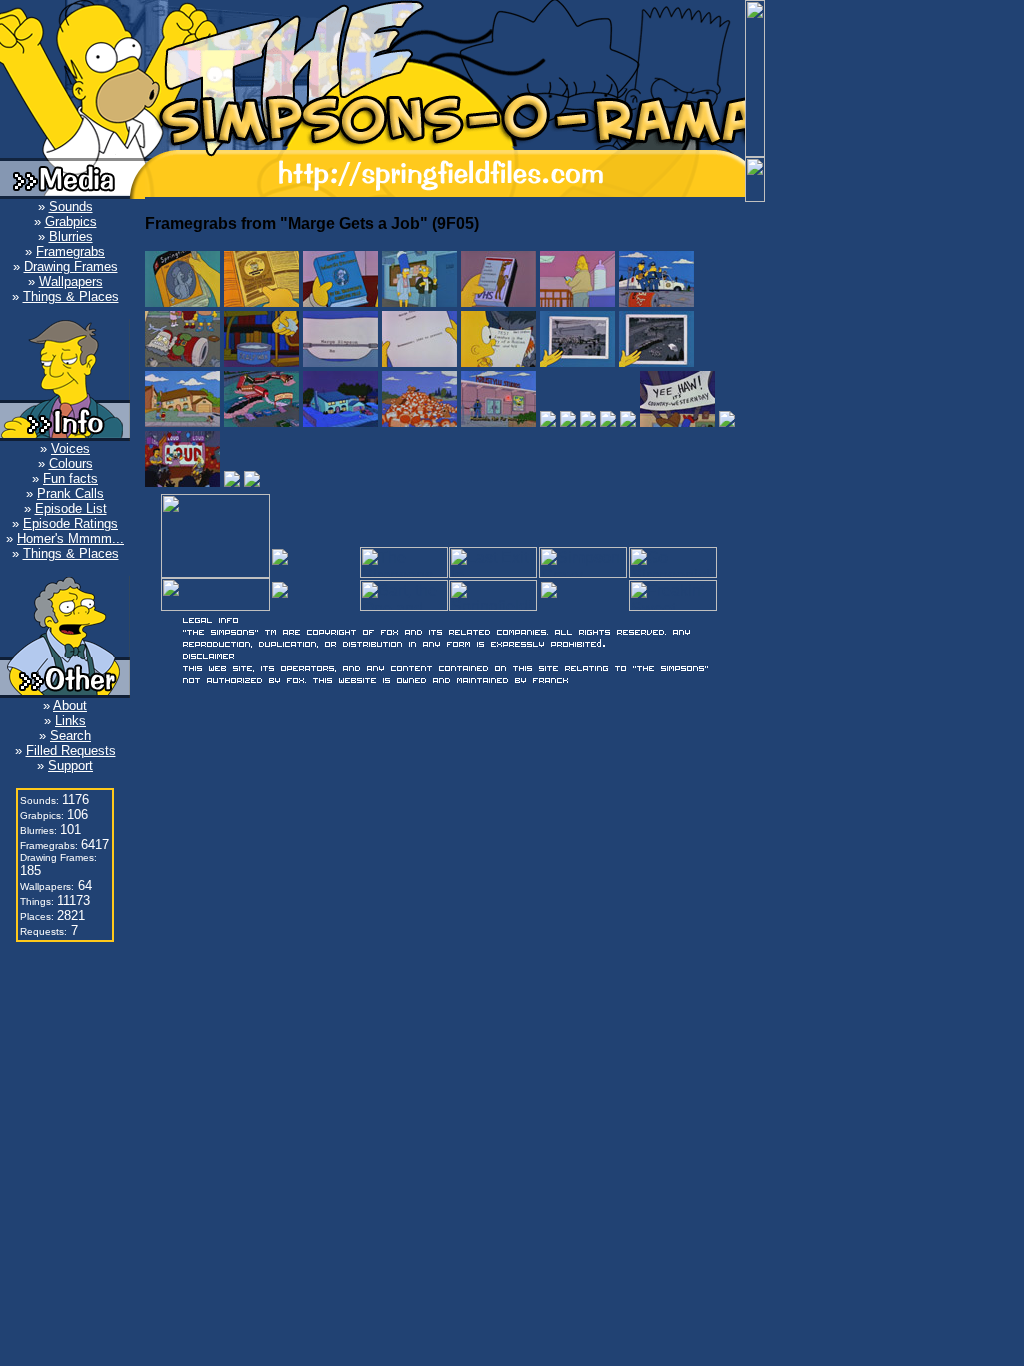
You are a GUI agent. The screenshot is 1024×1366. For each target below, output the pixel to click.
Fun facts (70, 478)
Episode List (71, 508)
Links (70, 720)
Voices (70, 448)
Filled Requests (71, 750)
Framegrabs (70, 251)
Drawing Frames (71, 266)
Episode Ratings (70, 523)
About (70, 705)
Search (70, 735)
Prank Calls (70, 493)
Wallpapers (71, 281)
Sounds (71, 206)
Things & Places (71, 296)
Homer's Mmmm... (70, 538)
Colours (71, 463)
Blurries (71, 236)
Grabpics (71, 221)
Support (70, 765)
